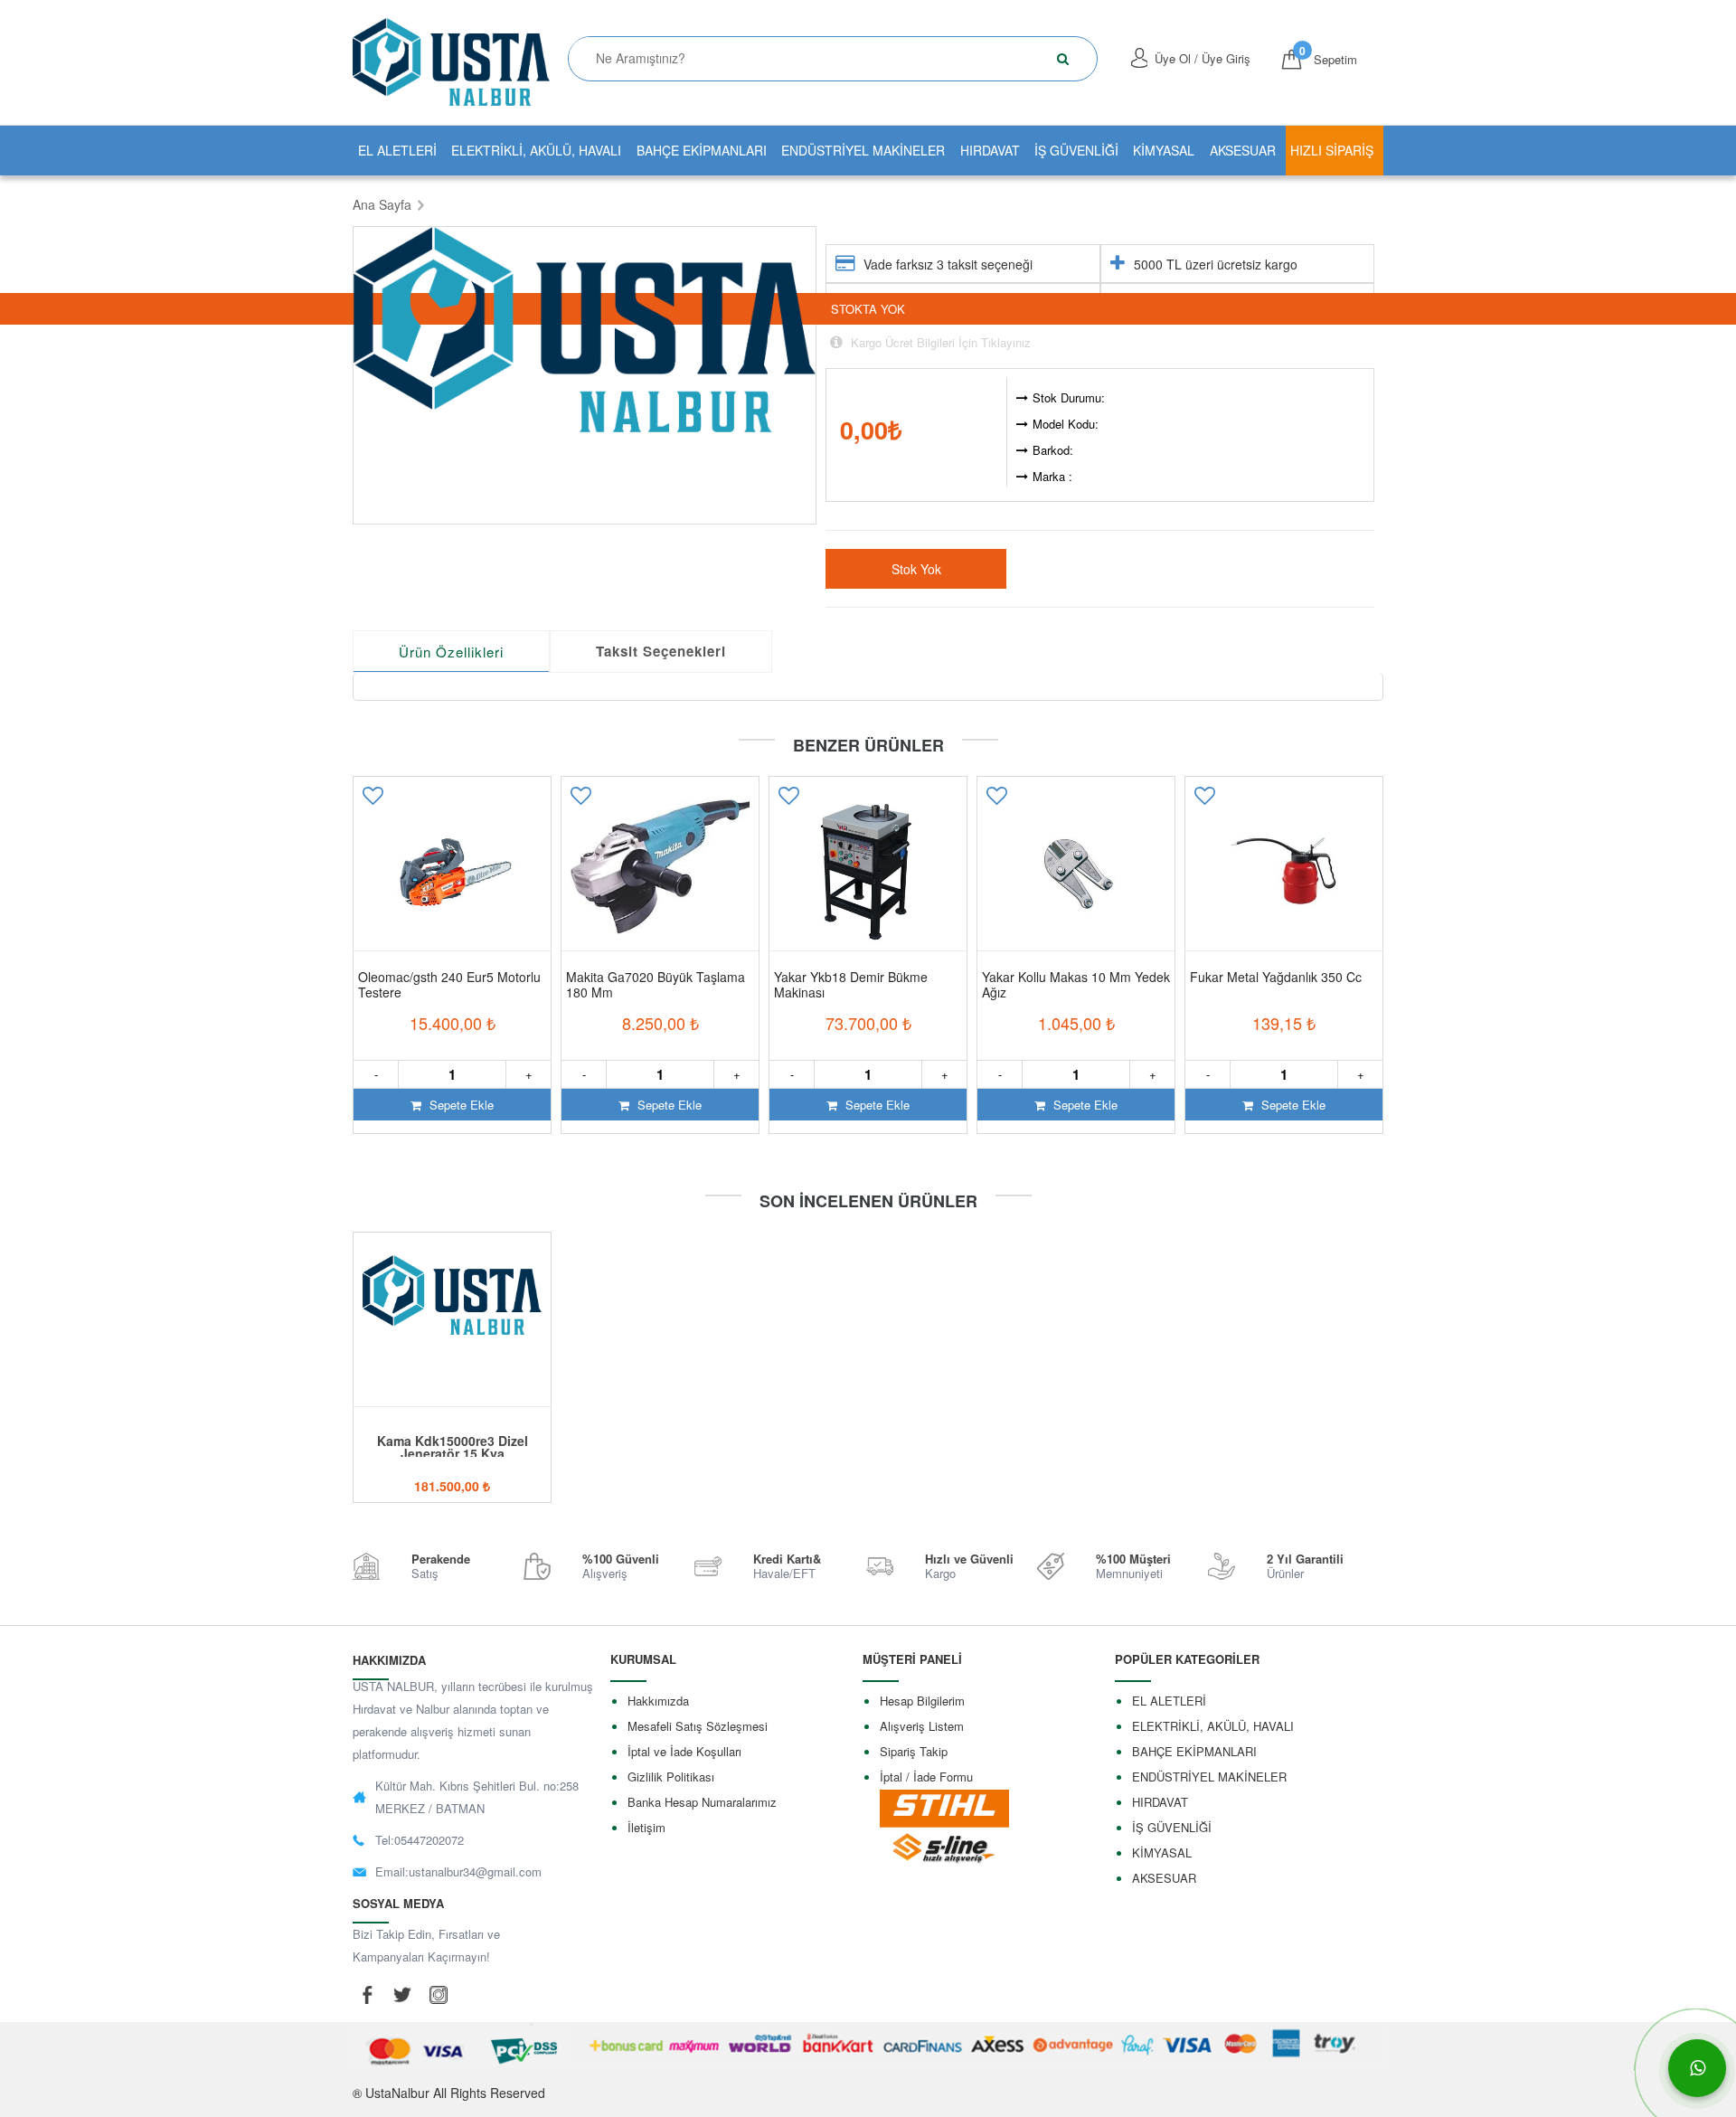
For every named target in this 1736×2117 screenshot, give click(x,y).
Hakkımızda (658, 1701)
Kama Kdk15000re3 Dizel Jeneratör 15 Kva (453, 1447)
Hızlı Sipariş (1332, 150)
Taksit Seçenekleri (661, 651)
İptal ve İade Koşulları (684, 1751)
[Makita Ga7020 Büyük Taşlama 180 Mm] (660, 872)
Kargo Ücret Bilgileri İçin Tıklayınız (939, 342)
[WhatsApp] (1697, 2068)
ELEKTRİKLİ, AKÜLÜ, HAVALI (536, 150)
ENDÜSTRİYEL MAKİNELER (863, 150)
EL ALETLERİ (397, 150)
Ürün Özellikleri (451, 652)
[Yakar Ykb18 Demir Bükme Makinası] (868, 872)
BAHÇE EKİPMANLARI (702, 150)
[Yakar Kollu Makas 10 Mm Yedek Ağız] (1076, 872)
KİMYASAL (1164, 150)
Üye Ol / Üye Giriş (1203, 58)
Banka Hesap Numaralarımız (702, 1802)
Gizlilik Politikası (671, 1777)
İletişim (646, 1827)
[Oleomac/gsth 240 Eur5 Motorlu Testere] (452, 872)
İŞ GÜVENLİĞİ (1076, 150)
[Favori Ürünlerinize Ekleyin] (372, 802)
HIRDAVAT (990, 150)
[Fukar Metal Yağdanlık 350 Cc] (1284, 872)
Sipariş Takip (914, 1751)
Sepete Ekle (460, 1105)
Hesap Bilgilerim (922, 1701)
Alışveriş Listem (922, 1726)
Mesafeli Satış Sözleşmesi (698, 1726)
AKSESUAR (1243, 150)
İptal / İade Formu (926, 1777)
